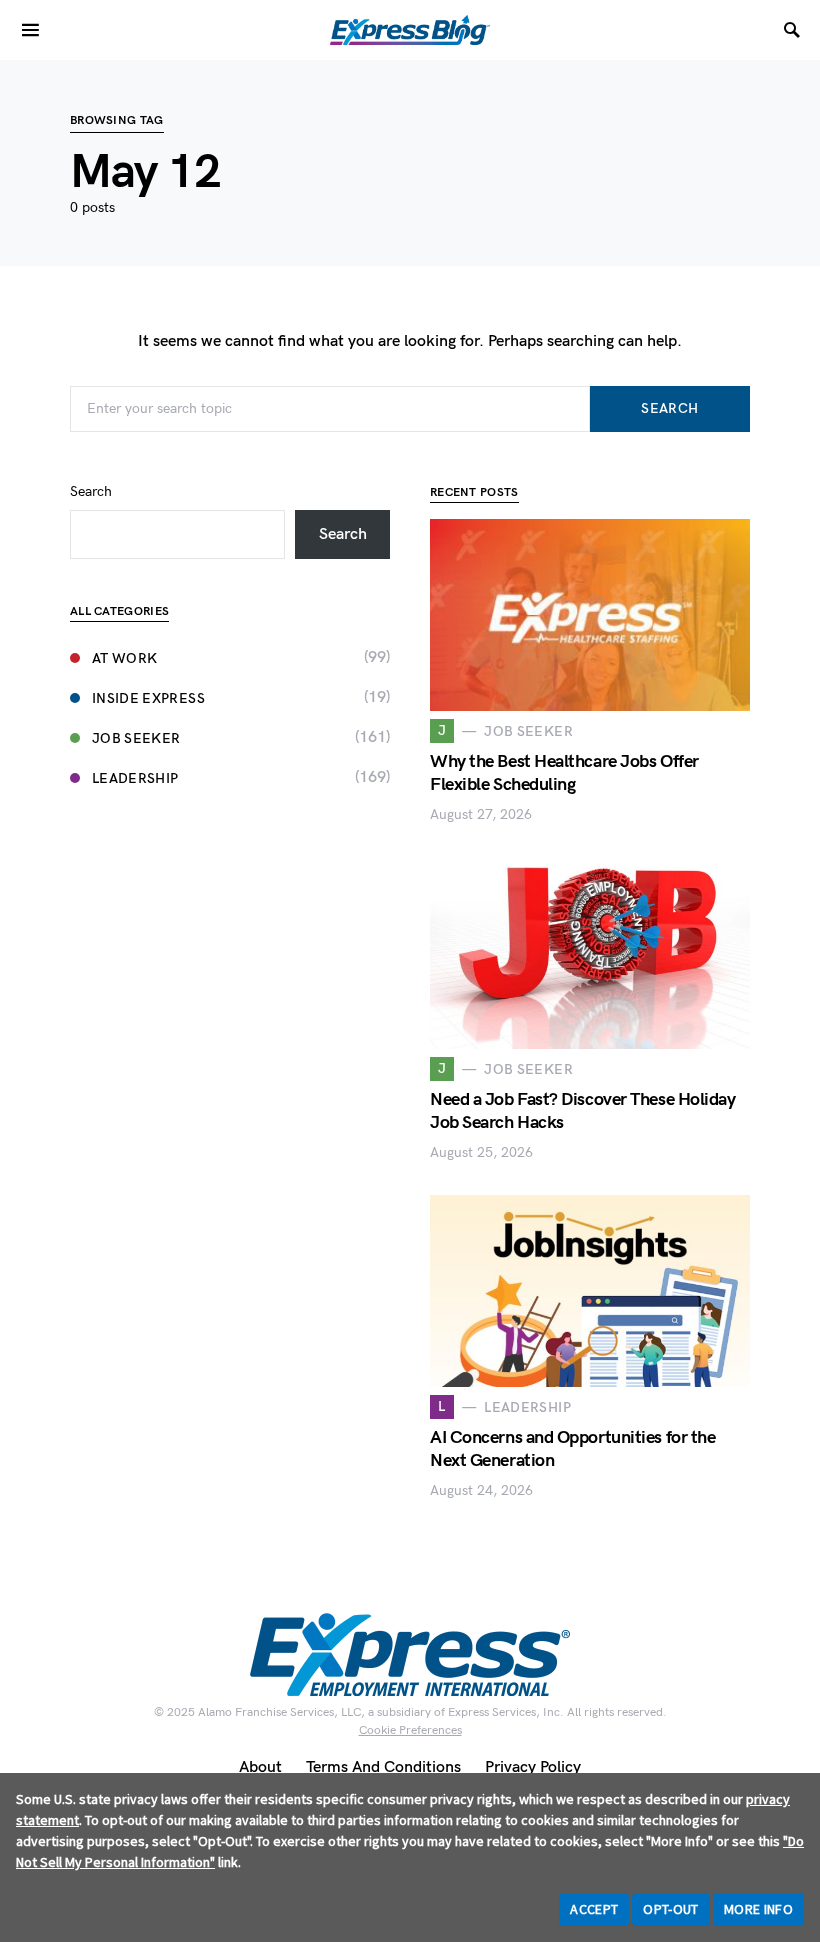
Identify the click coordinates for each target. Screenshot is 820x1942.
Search (669, 408)
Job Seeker (136, 738)
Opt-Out (670, 1909)
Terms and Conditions (383, 1767)
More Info (758, 1909)
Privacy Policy (533, 1767)
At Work (124, 658)
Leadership (135, 778)
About (260, 1767)
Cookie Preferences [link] (410, 1730)
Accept (594, 1909)
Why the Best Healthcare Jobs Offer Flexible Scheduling (564, 773)
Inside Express (148, 698)
